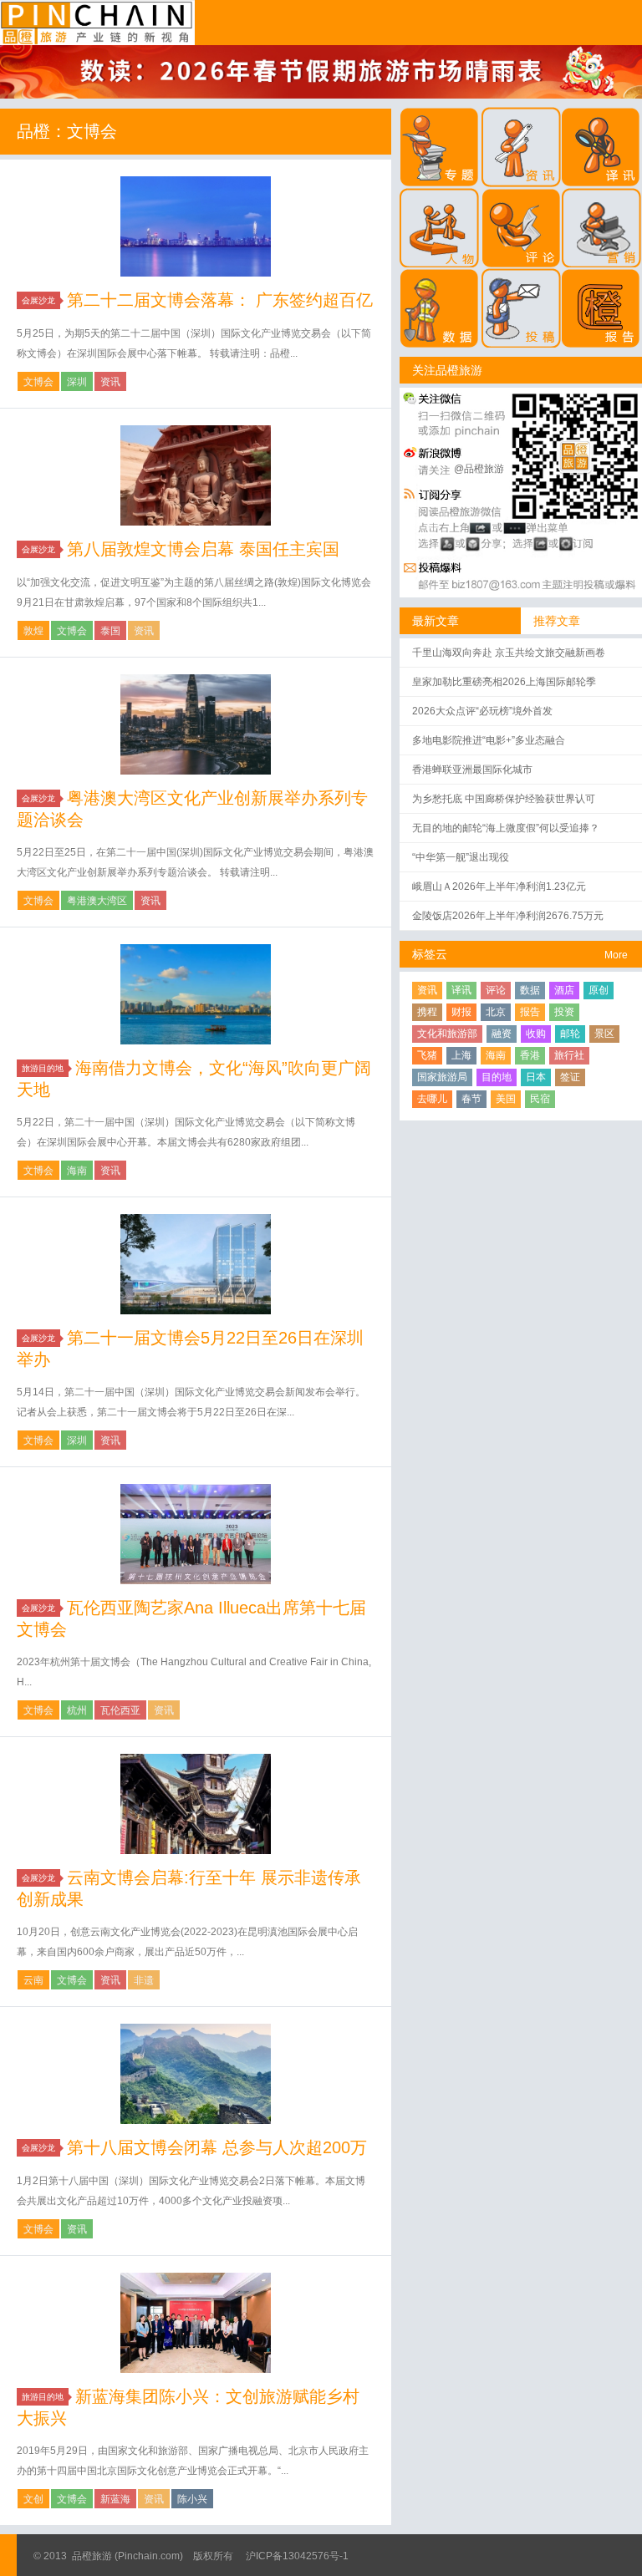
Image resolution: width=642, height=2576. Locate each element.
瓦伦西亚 (120, 1710)
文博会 (38, 382)
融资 (502, 1034)
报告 (530, 1012)
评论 (496, 990)
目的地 (497, 1077)
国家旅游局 (442, 1077)
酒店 (564, 990)
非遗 (144, 1980)
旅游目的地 (43, 1068)
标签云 (430, 954)
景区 (604, 1034)
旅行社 (569, 1055)
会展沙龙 (38, 300)
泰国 (110, 631)
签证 (570, 1077)
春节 (471, 1099)
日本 (536, 1077)
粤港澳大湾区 (97, 901)
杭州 (77, 1710)
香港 (530, 1055)
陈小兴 (192, 2499)
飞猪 (427, 1055)
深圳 (77, 382)
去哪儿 (432, 1099)
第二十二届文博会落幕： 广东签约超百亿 (220, 300)
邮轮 (570, 1034)
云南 (33, 1980)
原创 (599, 990)
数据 (530, 990)
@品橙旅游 (479, 469)
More (616, 955)
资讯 (110, 382)
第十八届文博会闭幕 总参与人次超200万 (217, 2147)
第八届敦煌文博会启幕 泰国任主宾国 (203, 549)
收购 (536, 1034)
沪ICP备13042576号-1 (297, 2556)
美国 (506, 1099)
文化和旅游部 (447, 1034)
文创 (33, 2499)
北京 (496, 1012)
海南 (77, 1171)
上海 (461, 1055)
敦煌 (33, 631)
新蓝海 (115, 2499)
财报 (461, 1012)
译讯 (461, 990)
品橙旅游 (97, 23)
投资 (564, 1012)
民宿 (540, 1099)
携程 (427, 1012)
